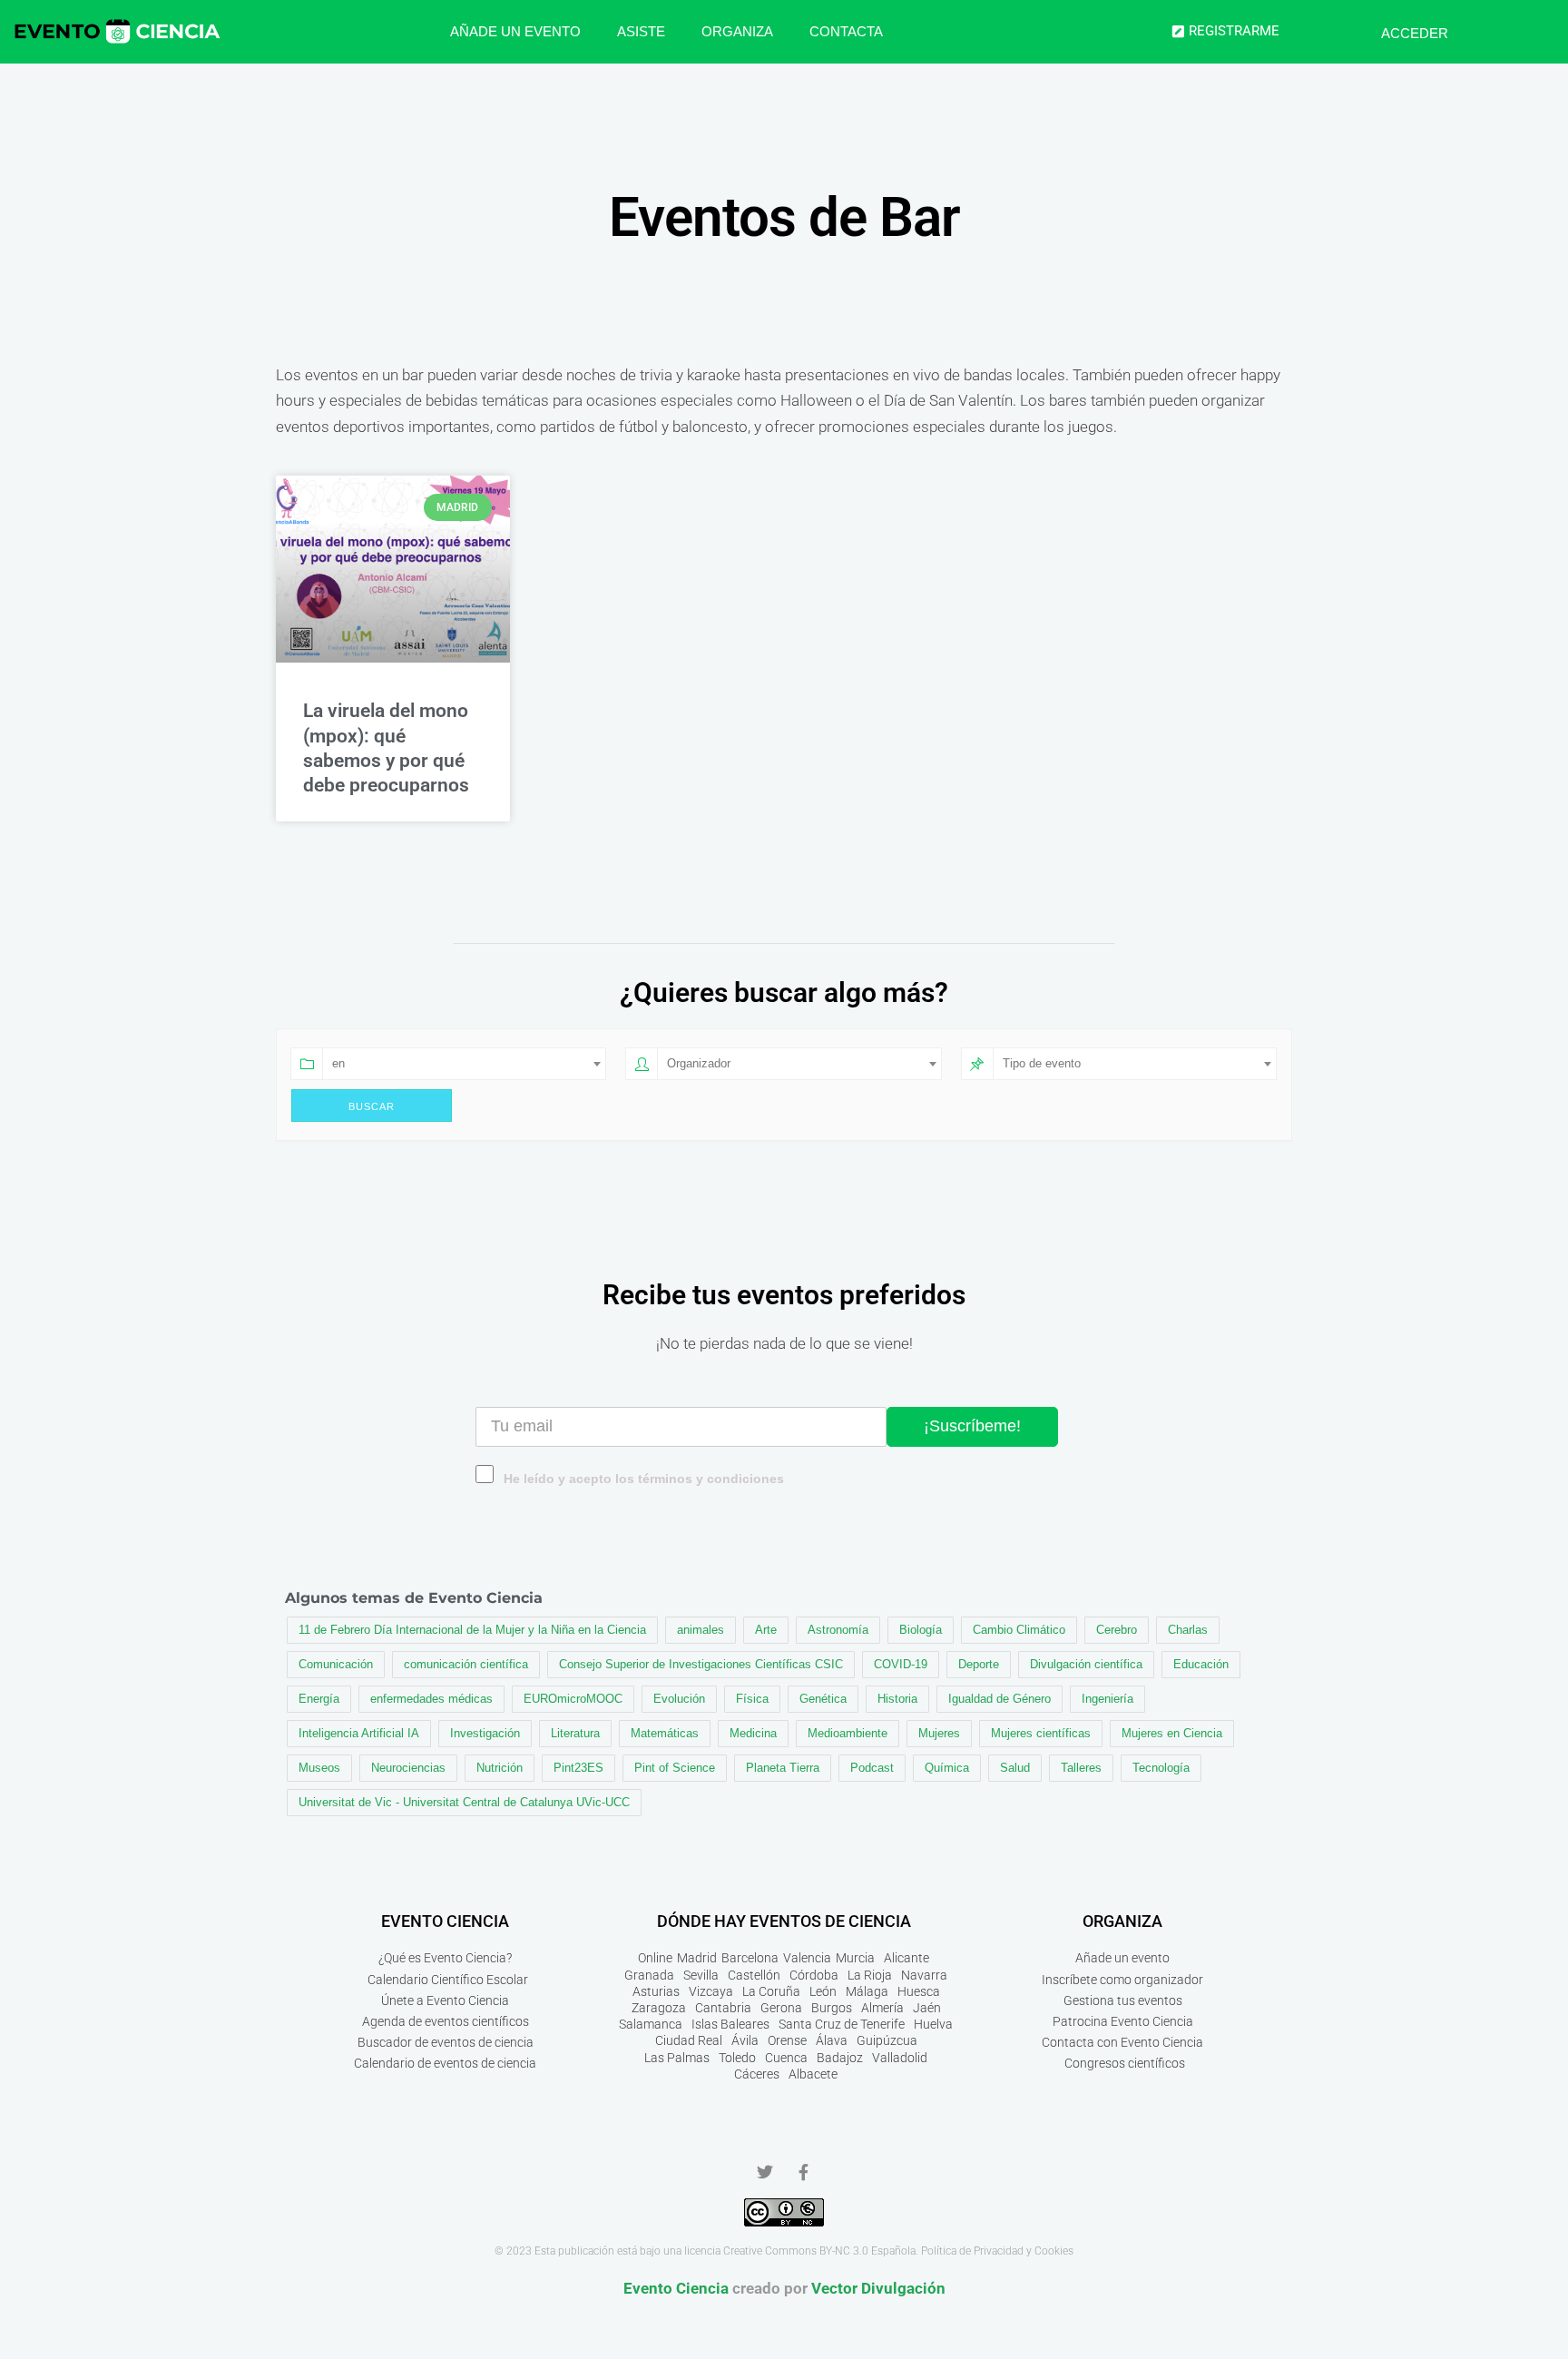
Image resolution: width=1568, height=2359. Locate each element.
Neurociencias (408, 1768)
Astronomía (838, 1630)
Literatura (575, 1733)
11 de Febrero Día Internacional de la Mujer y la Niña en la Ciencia (472, 1630)
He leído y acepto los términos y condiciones (644, 1479)
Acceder (1415, 33)
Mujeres (939, 1733)
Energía (319, 1699)
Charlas (1188, 1630)
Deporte (979, 1664)
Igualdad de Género (1000, 1699)
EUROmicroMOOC (573, 1699)
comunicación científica (466, 1664)
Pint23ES (578, 1768)
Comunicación (336, 1664)
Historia (897, 1699)
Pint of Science (675, 1768)
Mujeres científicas (1041, 1733)
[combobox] (464, 1064)
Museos (319, 1768)
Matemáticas (665, 1733)
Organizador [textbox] (699, 1063)
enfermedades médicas (431, 1699)
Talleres (1081, 1768)
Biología (921, 1630)
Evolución (679, 1699)
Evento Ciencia (676, 2288)
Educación (1201, 1664)
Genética (823, 1699)
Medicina (753, 1733)
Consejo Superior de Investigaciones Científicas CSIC (701, 1664)
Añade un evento (515, 31)
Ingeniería (1107, 1699)
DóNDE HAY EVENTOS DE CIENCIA (784, 1921)
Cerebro (1117, 1630)
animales (701, 1630)
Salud (1015, 1768)
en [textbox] (338, 1063)
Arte (766, 1630)
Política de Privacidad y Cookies (997, 2251)
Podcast (872, 1768)
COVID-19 (901, 1664)
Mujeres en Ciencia (1172, 1733)
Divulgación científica (1086, 1664)
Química (947, 1768)
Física (752, 1699)
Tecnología (1161, 1768)
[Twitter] (765, 2172)
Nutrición (500, 1768)
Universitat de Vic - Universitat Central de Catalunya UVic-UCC (464, 1802)
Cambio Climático (1019, 1630)
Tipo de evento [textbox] (1042, 1063)
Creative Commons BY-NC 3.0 (796, 2251)
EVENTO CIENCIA (445, 1921)
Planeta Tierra (783, 1768)
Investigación (485, 1733)
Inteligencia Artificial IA (359, 1733)
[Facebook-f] (803, 2172)
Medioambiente (848, 1733)
